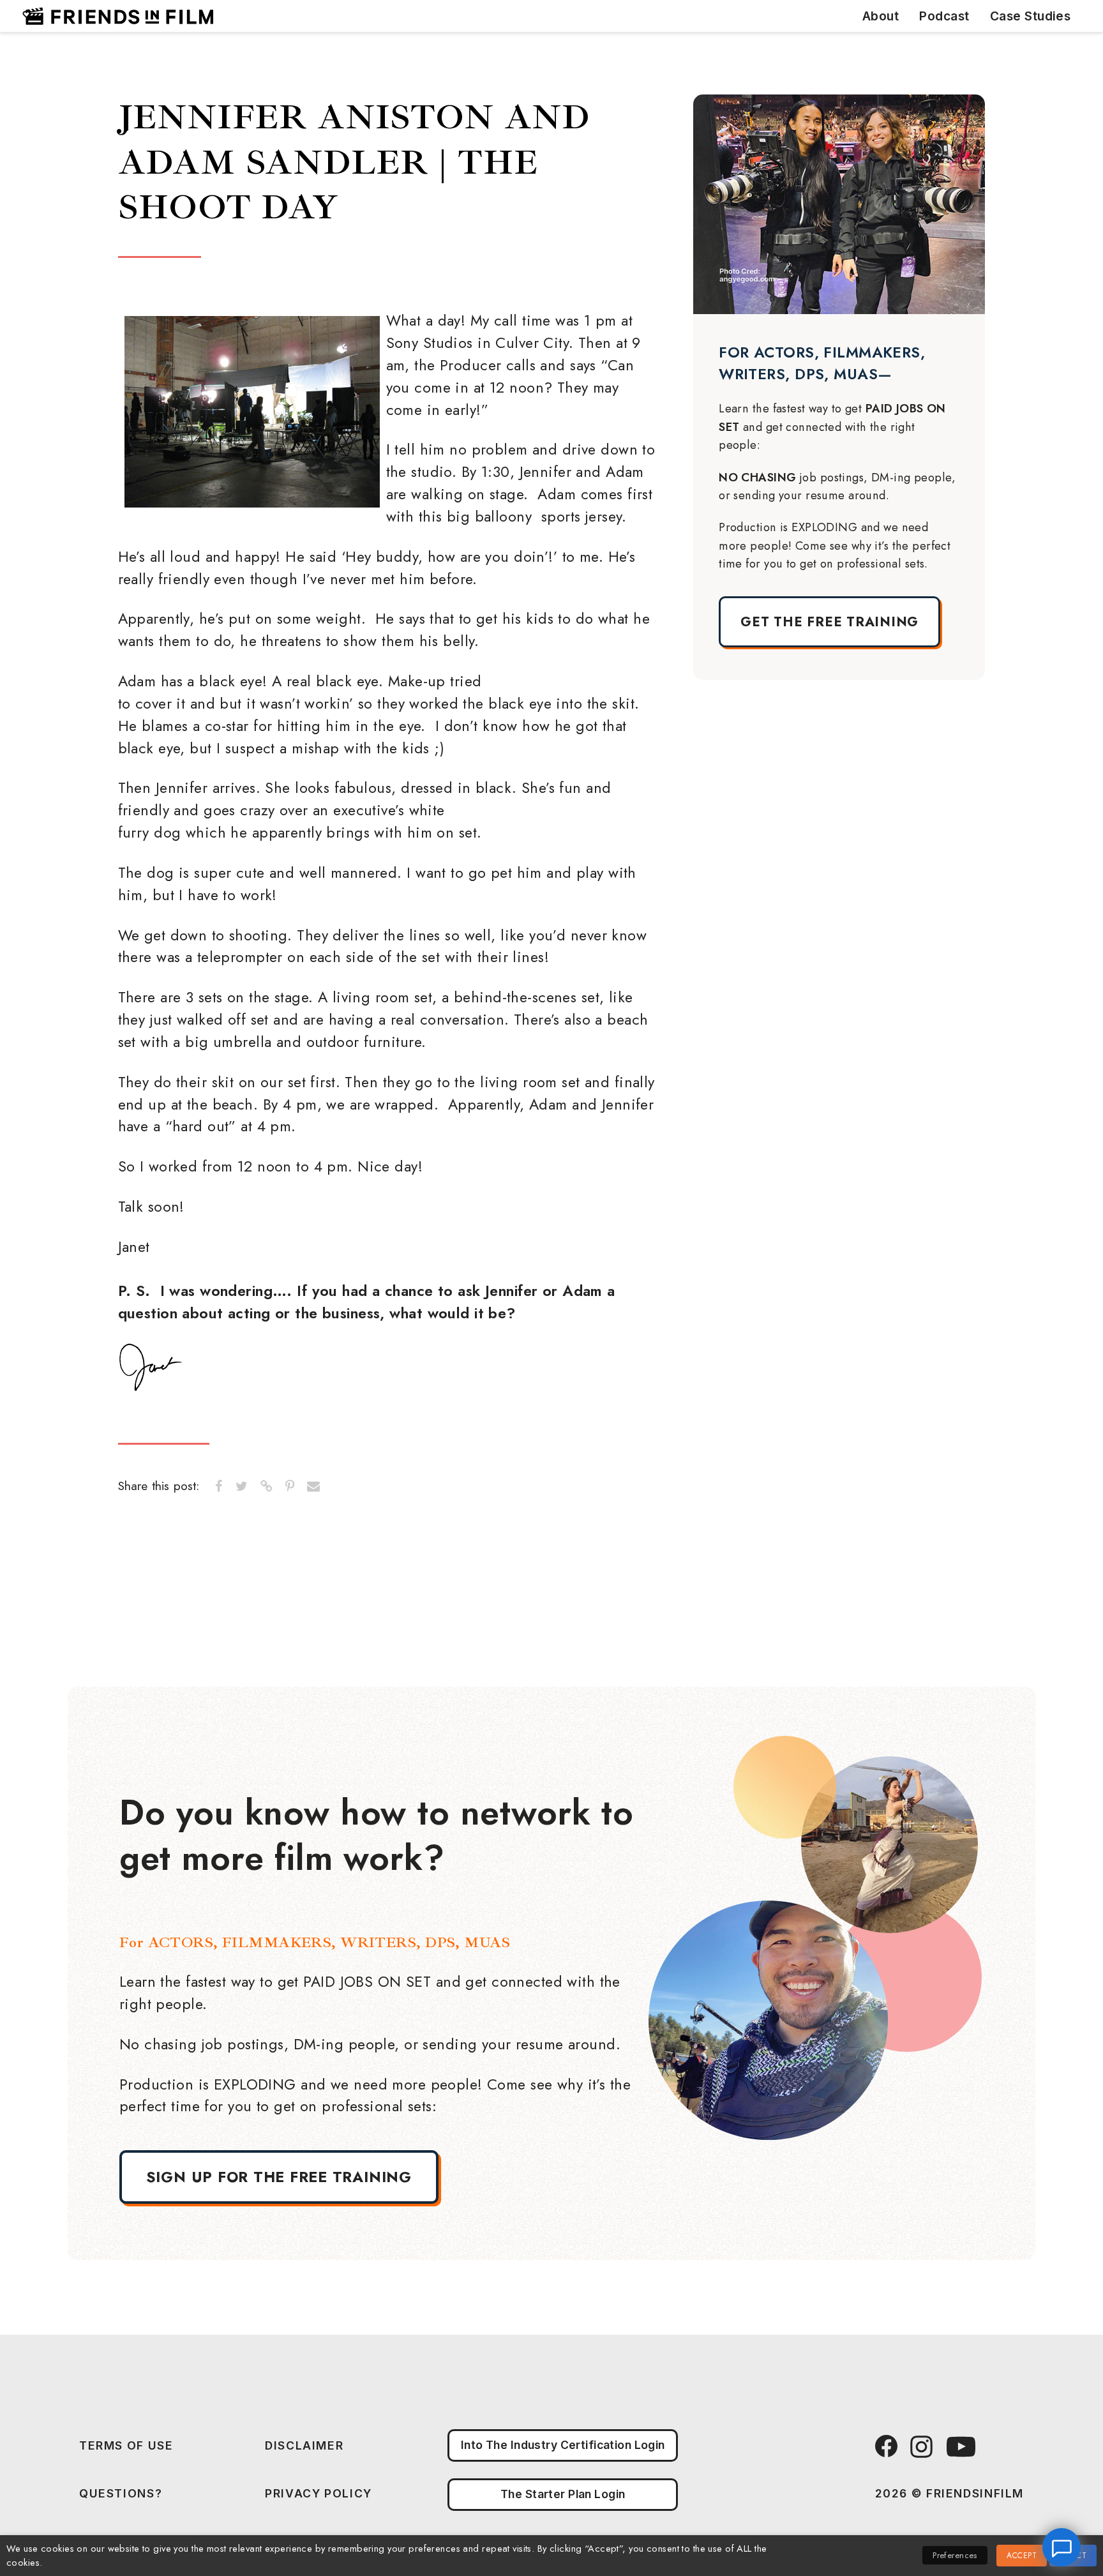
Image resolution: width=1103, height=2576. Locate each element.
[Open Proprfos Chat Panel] (1062, 2547)
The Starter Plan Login (563, 2494)
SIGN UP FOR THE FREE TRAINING (279, 2177)
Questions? (121, 2493)
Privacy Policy (319, 2493)
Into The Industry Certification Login (563, 2445)
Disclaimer (304, 2445)
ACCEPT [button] (1022, 2556)
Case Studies (1031, 16)
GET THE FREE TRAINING (829, 622)
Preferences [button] (955, 2555)
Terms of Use (126, 2445)
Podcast (944, 16)
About (881, 16)
